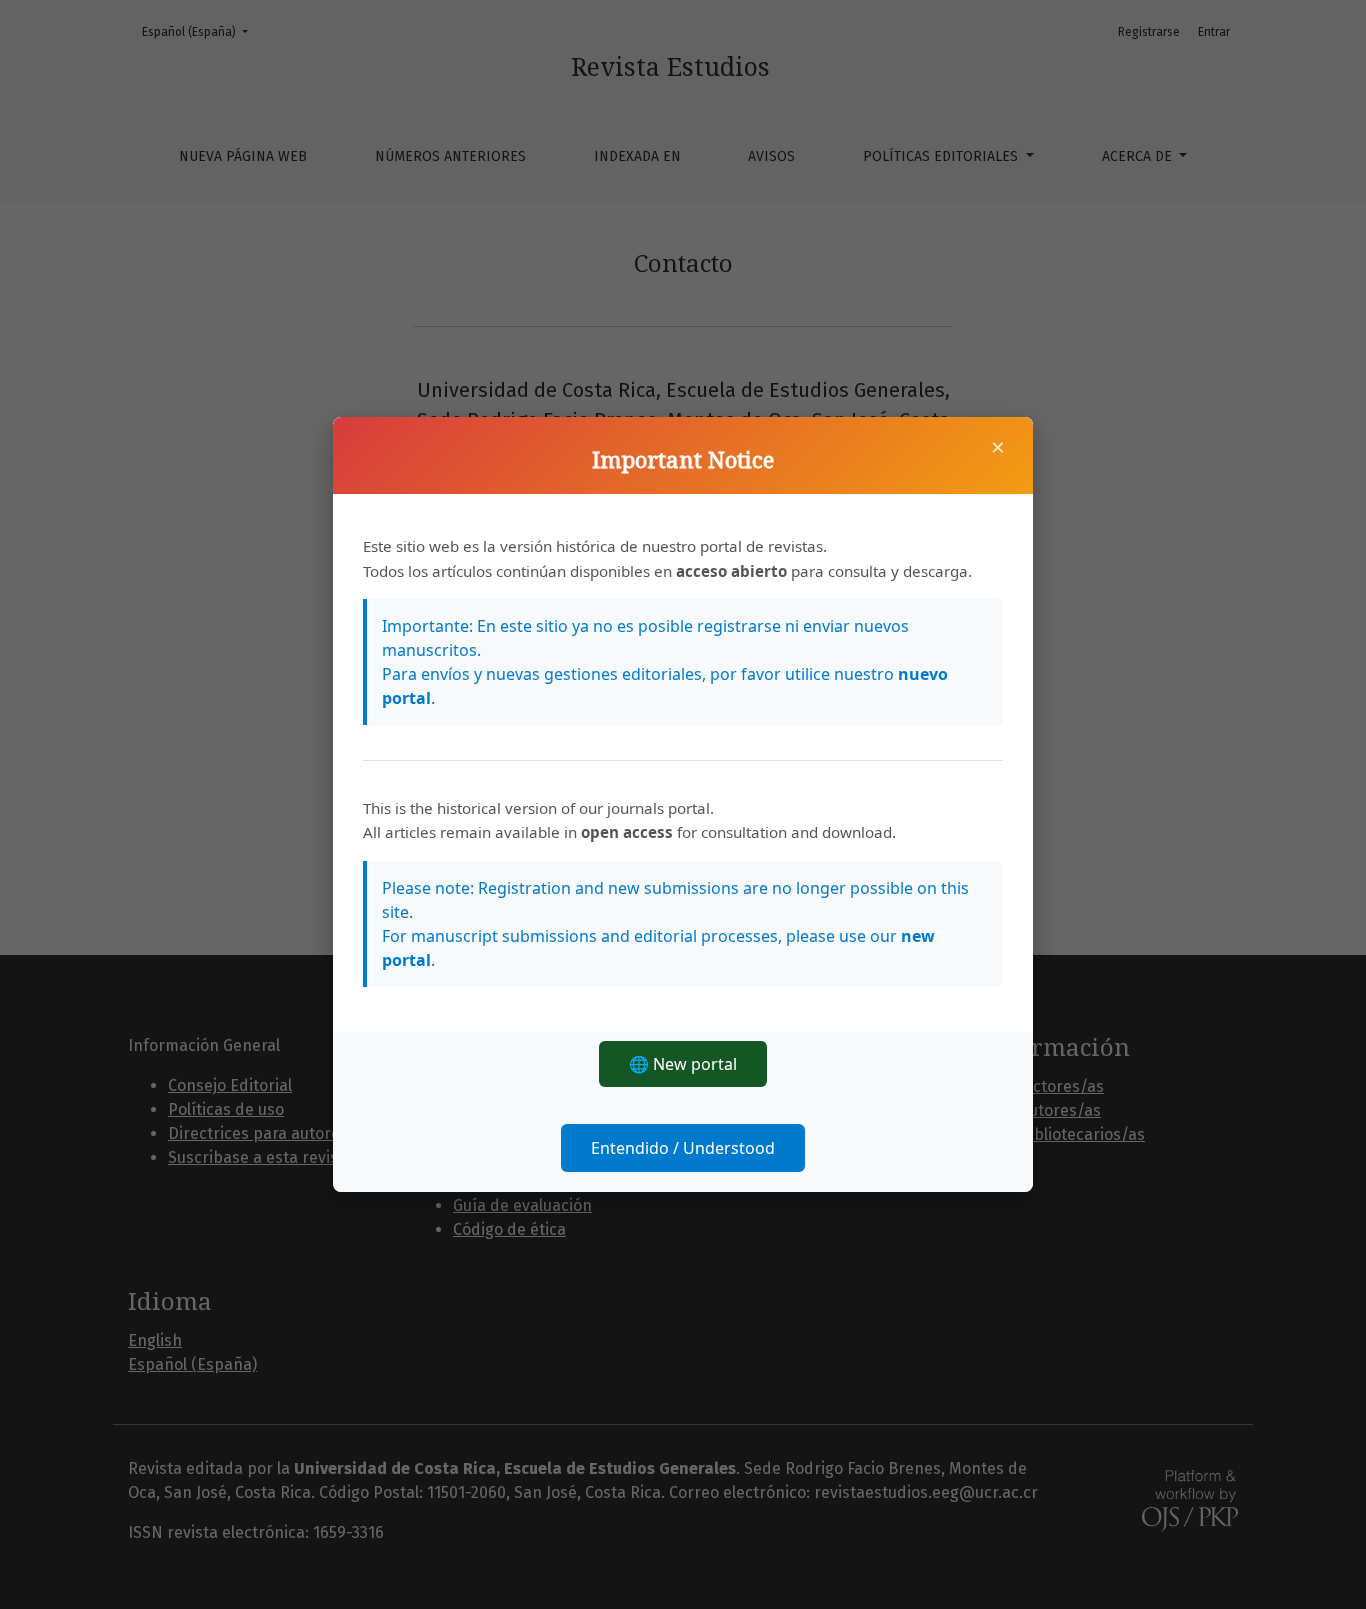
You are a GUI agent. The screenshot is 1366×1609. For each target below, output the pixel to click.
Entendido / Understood (683, 1148)
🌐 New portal (683, 1064)
